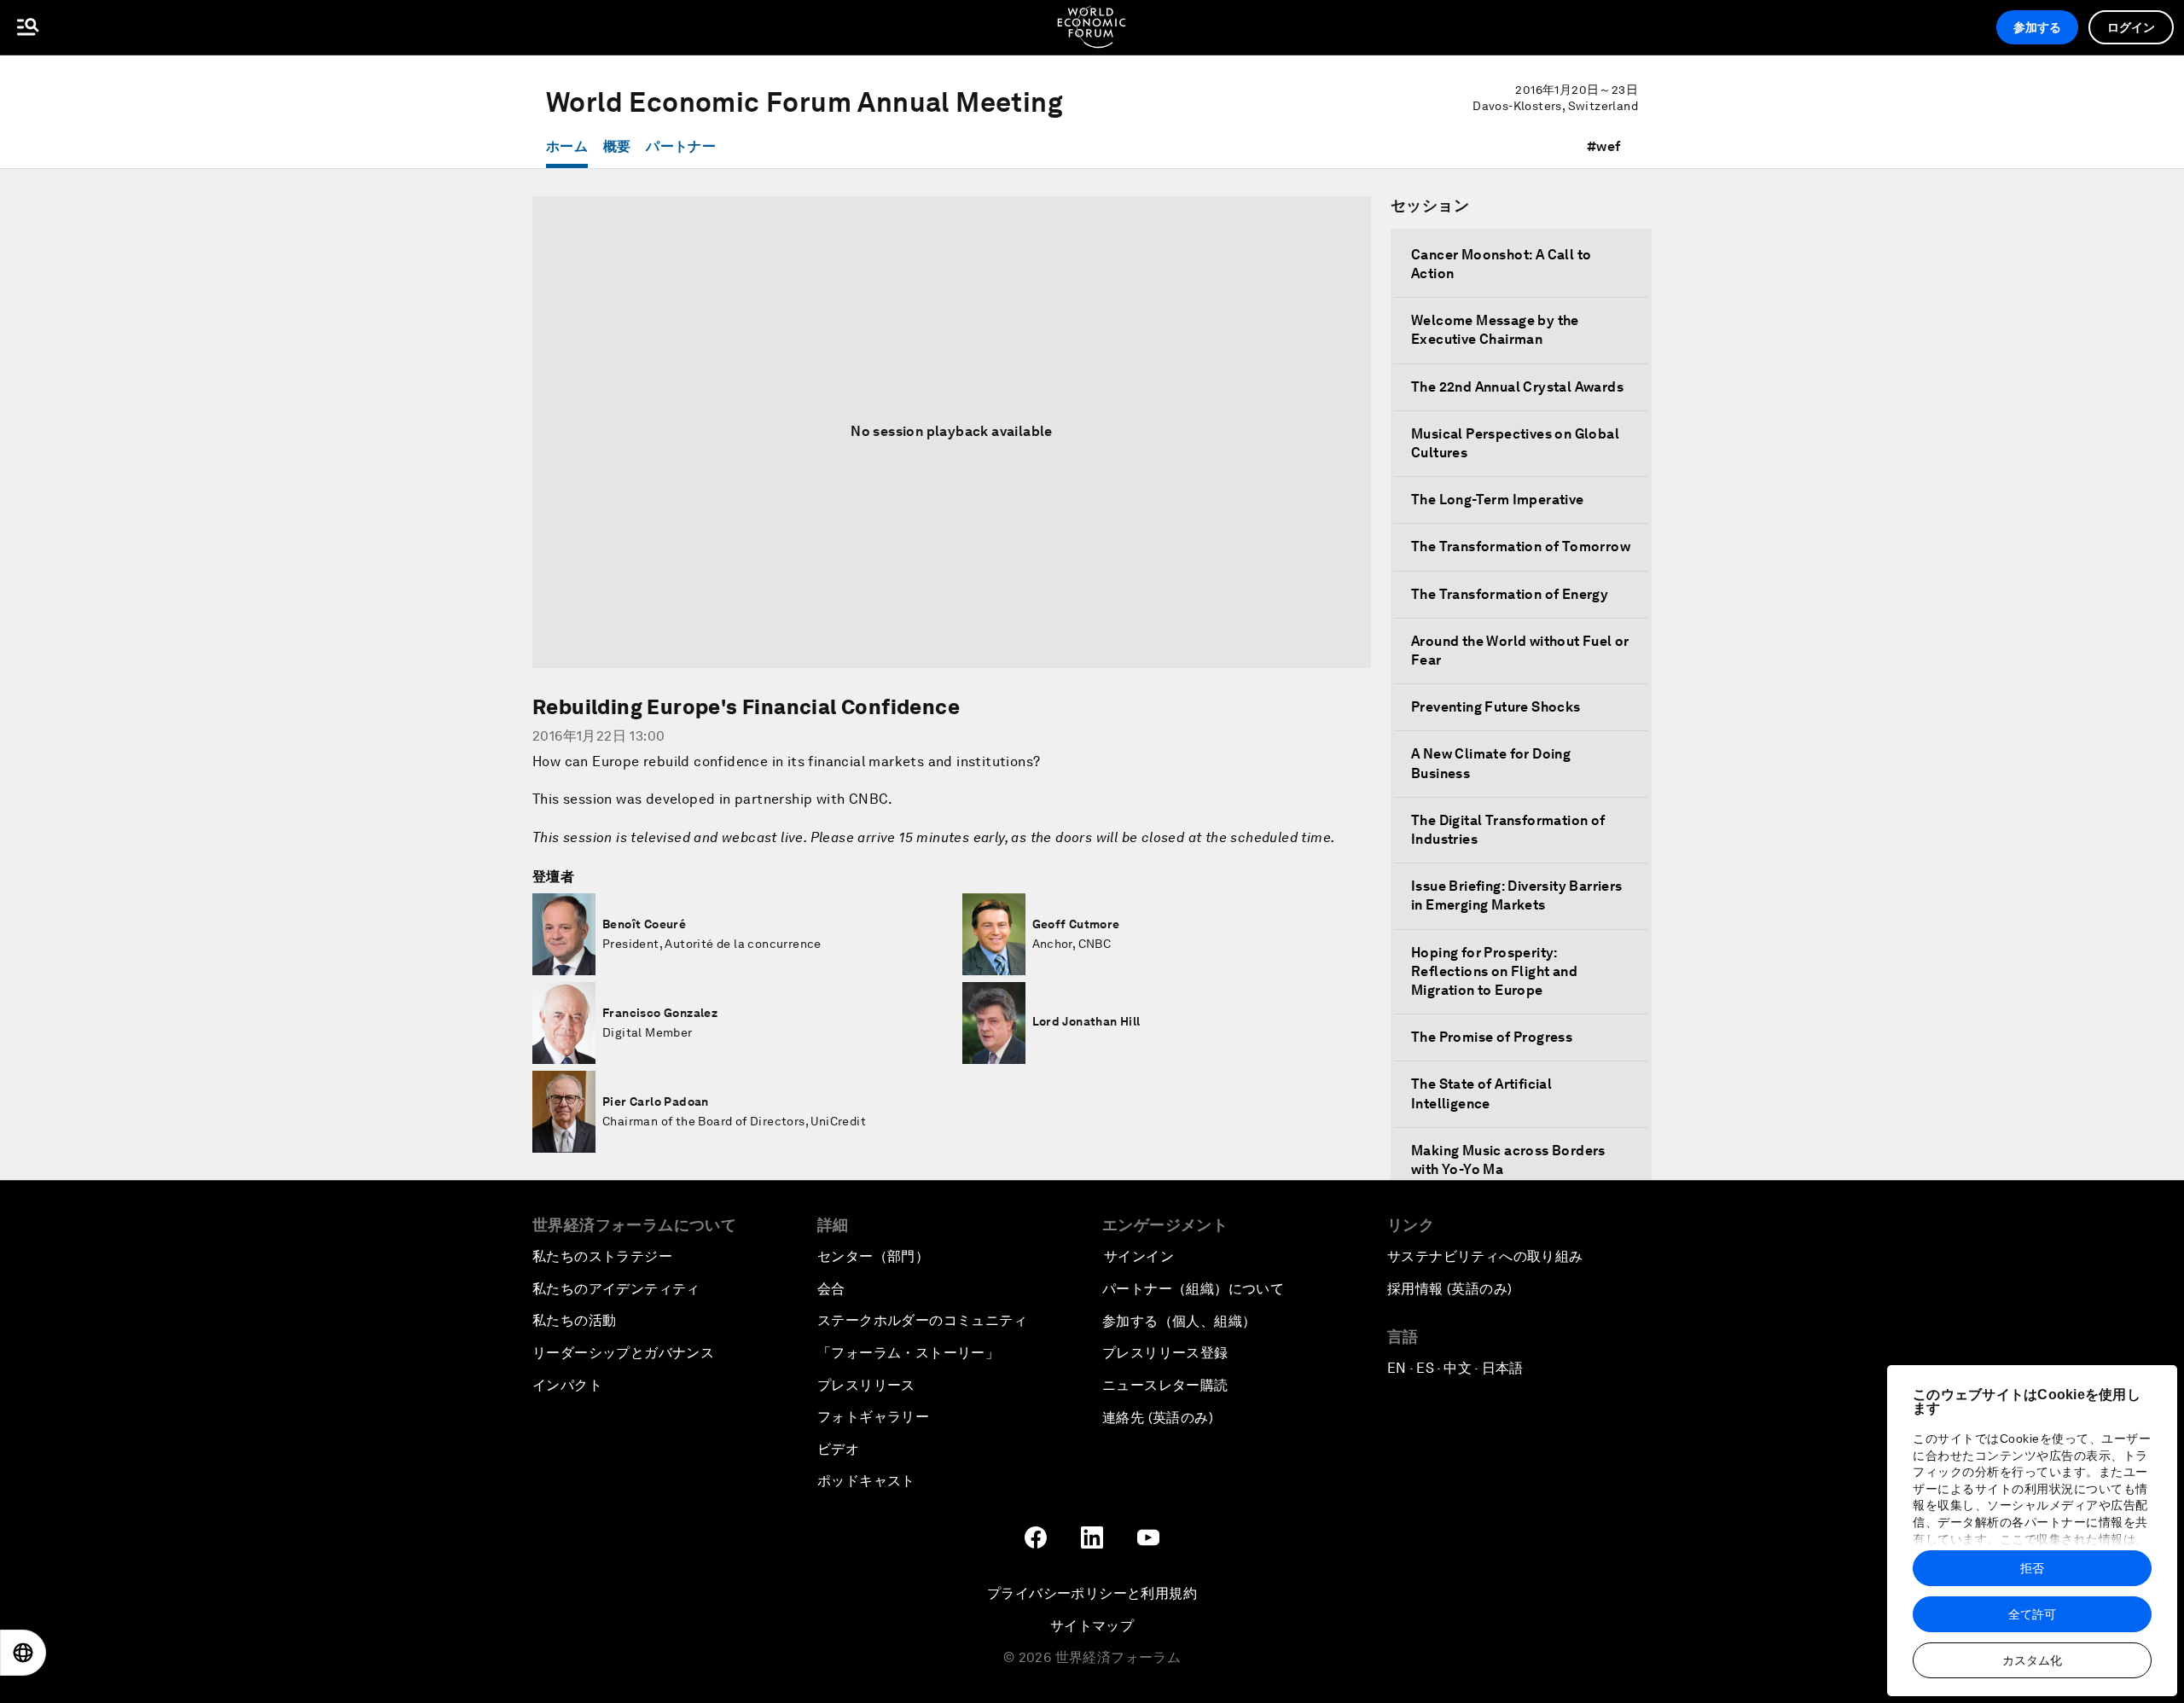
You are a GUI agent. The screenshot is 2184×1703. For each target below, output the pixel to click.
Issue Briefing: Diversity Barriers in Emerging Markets (1517, 895)
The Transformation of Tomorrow (1521, 546)
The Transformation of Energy (1510, 594)
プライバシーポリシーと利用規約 (1092, 1593)
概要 (617, 146)
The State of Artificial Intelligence (1481, 1093)
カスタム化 (2032, 1660)
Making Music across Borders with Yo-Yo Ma (1508, 1160)
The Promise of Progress (1492, 1037)
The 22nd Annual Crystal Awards (1517, 387)
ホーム (567, 146)
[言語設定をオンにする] (23, 1653)
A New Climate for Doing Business (1491, 763)
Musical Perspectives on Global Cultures (1515, 443)
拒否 (2032, 1568)
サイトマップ (1092, 1626)
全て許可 (2032, 1614)
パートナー (681, 146)
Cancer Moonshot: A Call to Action (1501, 264)
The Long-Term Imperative (1498, 500)
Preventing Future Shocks (1496, 707)
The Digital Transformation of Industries (1508, 830)
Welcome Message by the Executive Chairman (1495, 330)
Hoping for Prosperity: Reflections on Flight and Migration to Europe (1494, 971)
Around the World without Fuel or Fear (1520, 651)
